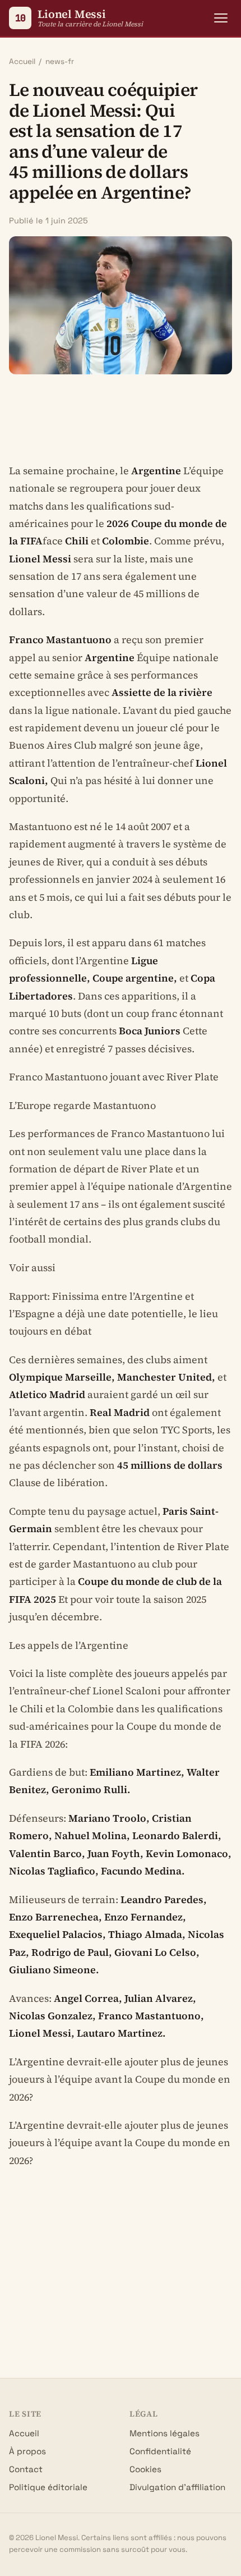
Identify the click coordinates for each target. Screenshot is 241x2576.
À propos (27, 2451)
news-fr (60, 61)
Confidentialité (160, 2451)
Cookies (145, 2469)
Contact (26, 2469)
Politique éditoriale (48, 2487)
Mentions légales (164, 2433)
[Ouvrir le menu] (221, 18)
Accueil (22, 61)
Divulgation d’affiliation (177, 2487)
